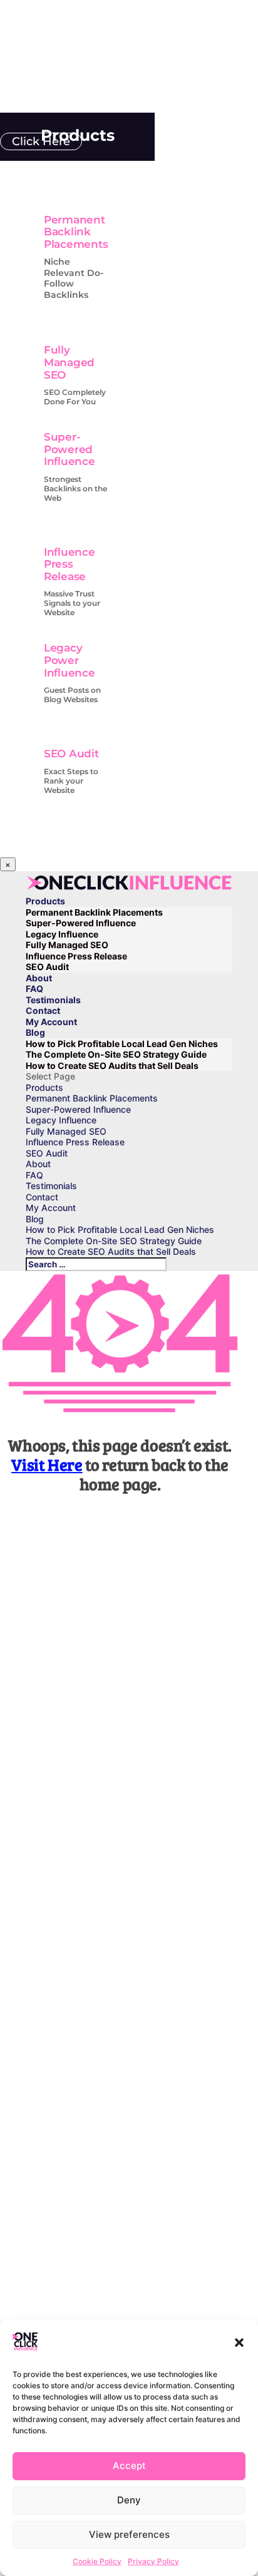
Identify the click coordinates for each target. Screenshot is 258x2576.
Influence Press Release (70, 564)
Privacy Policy (153, 2561)
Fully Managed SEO (69, 362)
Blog (35, 1032)
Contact (43, 1010)
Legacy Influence (62, 934)
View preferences (129, 2534)
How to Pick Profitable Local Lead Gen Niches (122, 1044)
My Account (51, 1022)
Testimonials (53, 1000)
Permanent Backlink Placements (76, 232)
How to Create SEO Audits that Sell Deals (112, 1066)
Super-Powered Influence (70, 449)
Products (45, 901)
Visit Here (47, 1464)
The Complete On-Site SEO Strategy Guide (116, 1054)
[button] (239, 2343)
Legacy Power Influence (70, 660)
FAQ (34, 989)
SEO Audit (71, 754)
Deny (129, 2500)
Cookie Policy (97, 2561)
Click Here (41, 141)
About (39, 978)
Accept (129, 2466)
